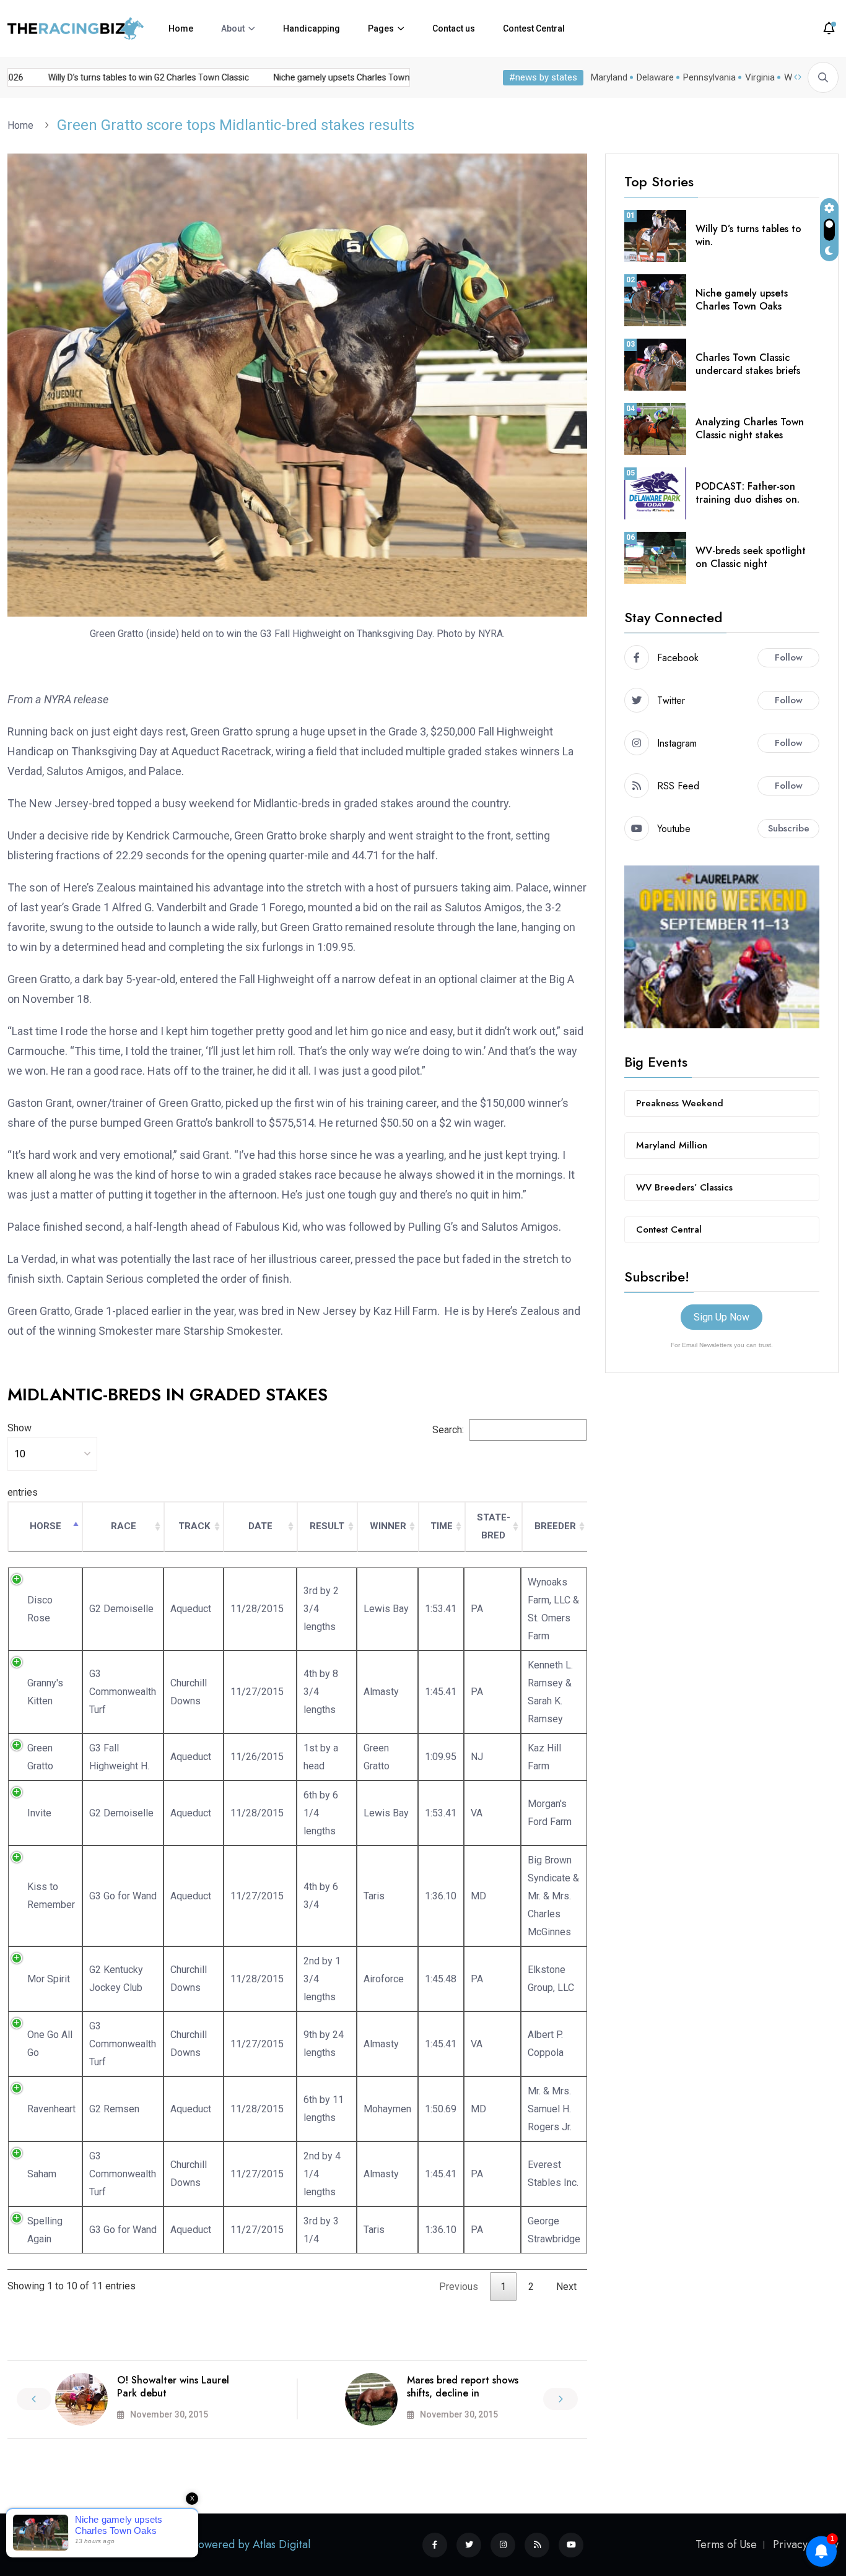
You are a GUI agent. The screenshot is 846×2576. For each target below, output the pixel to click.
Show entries (23, 1460)
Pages (381, 28)
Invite (39, 1813)
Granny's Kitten (45, 1692)
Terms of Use (726, 2544)
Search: (448, 1430)
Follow (789, 657)
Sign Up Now (722, 1317)
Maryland (609, 77)
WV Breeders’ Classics (684, 1187)
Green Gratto (40, 1757)
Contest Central (534, 28)
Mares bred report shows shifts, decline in (463, 2387)
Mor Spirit (49, 1979)
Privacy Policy (806, 2544)
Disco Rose (40, 1609)
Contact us (454, 28)
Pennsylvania (709, 77)
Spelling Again (45, 2230)
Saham (42, 2174)
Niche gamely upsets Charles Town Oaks (742, 300)
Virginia (760, 77)
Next (566, 2287)
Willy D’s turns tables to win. (748, 235)
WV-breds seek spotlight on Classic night (751, 557)
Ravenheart (51, 2109)
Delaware (655, 77)
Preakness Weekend (680, 1103)
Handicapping (312, 28)
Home (181, 28)
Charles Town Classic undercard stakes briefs (748, 364)
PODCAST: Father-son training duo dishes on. (748, 493)
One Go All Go (50, 2044)
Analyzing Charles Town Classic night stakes (750, 428)
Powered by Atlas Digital (251, 2544)
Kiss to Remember (51, 1896)
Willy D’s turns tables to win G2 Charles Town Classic (319, 77)
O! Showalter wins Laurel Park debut (173, 2387)
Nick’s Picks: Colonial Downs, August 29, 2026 (107, 77)
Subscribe (789, 828)
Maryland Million (672, 1145)
